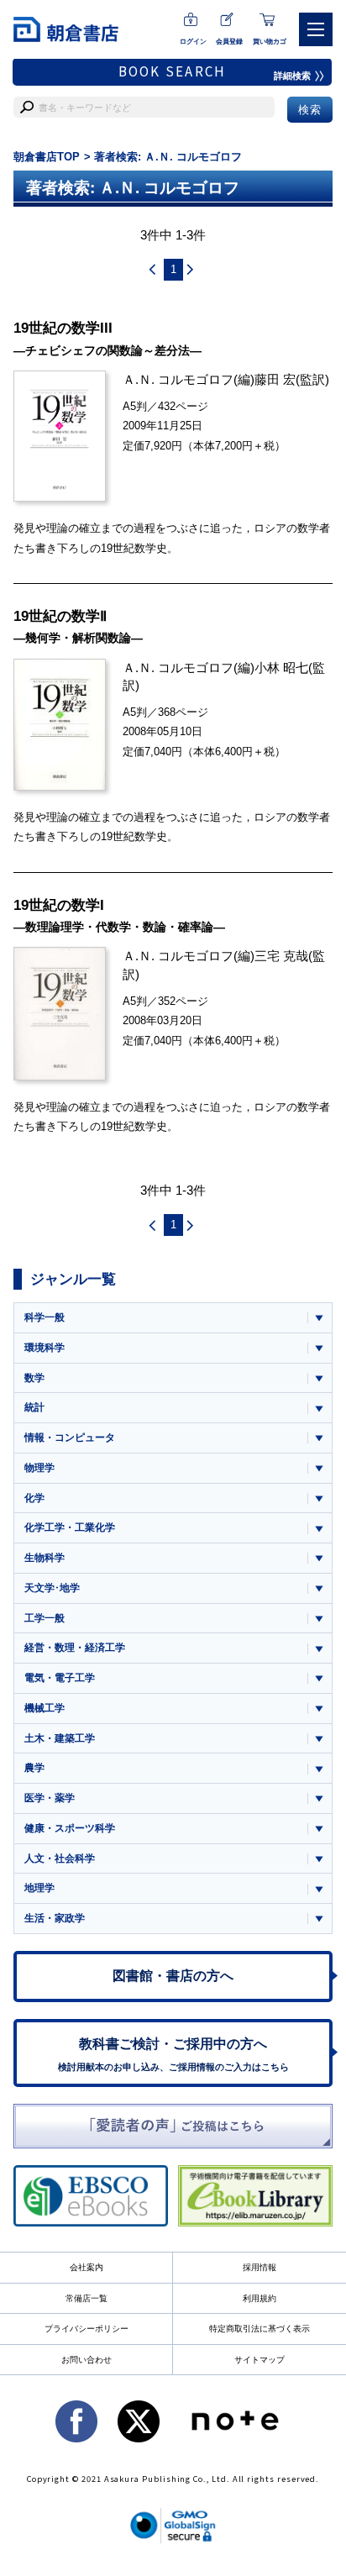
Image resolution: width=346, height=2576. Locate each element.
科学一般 (45, 1317)
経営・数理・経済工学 (75, 1648)
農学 (34, 1768)
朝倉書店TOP (47, 157)
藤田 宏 (275, 379)
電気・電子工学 (60, 1678)
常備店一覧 (86, 2298)
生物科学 (45, 1558)
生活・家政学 (55, 1918)
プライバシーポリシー (86, 2329)
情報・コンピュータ (70, 1438)
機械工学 (45, 1708)
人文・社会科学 (60, 1858)
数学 (34, 1378)
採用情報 (259, 2267)
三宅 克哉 (281, 956)
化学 (34, 1498)
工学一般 (45, 1618)
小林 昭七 (281, 668)
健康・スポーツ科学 (70, 1828)
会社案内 (86, 2267)
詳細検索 (292, 76)
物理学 (39, 1468)
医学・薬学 (50, 1798)
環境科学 (45, 1348)
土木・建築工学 (60, 1738)
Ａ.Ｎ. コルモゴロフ (178, 379)
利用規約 (259, 2298)
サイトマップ (259, 2360)
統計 (34, 1407)
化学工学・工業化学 (70, 1527)
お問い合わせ (86, 2360)
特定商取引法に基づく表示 (259, 2329)
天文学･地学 (52, 1588)
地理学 (39, 1888)
